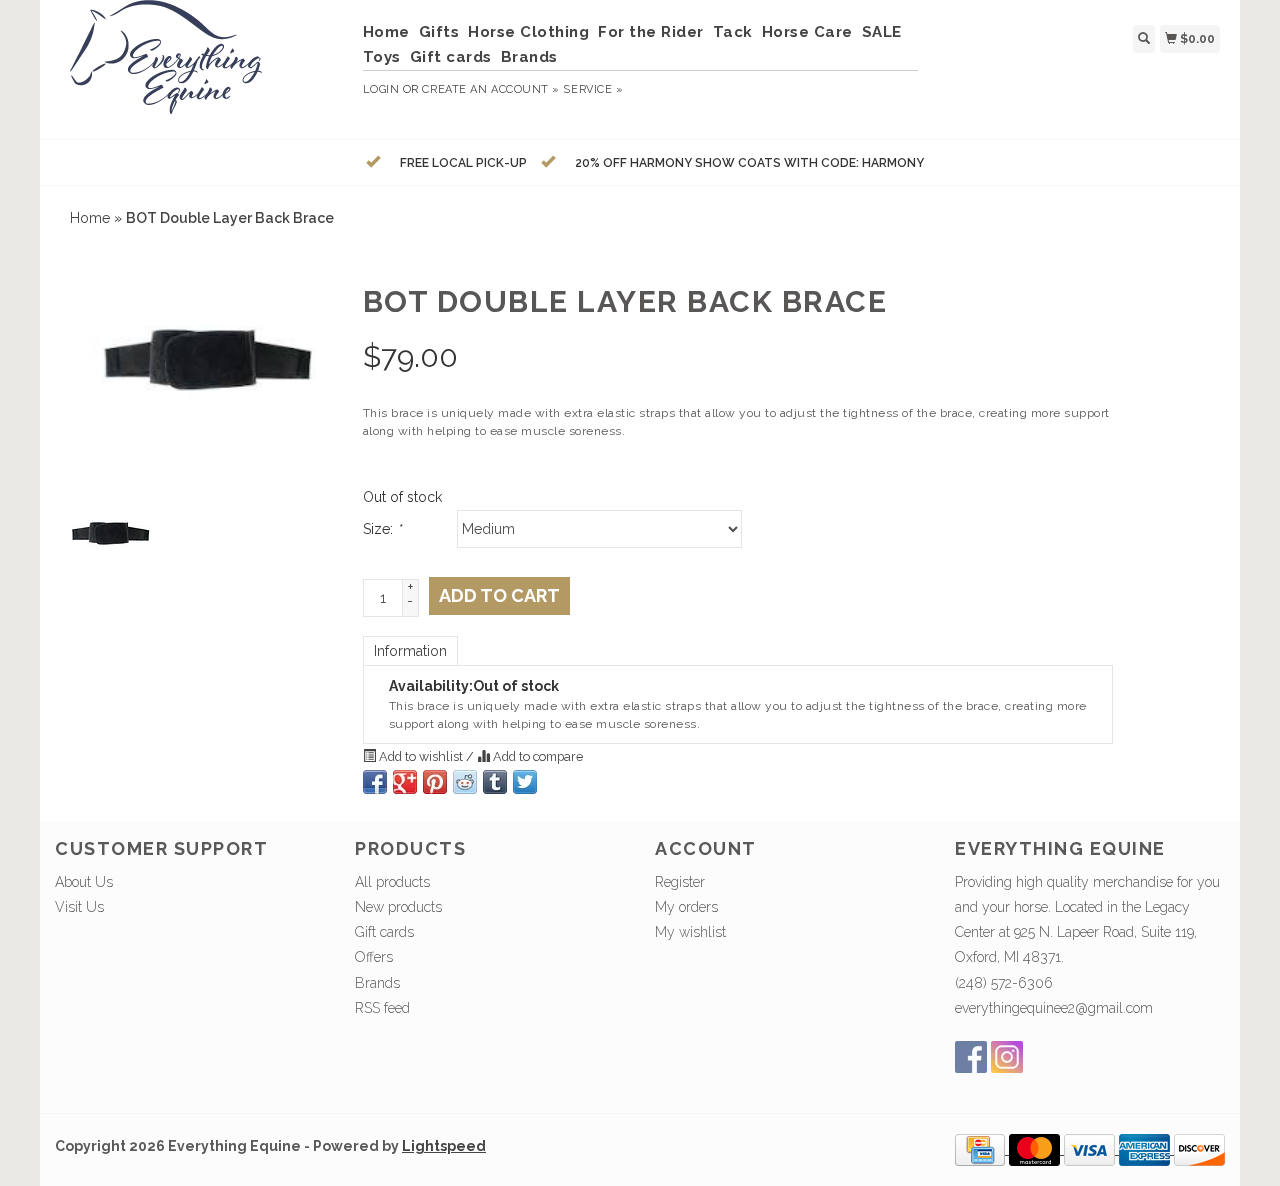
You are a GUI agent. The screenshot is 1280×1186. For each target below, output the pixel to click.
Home (386, 32)
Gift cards (451, 57)
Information (410, 651)
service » (593, 89)
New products (398, 907)
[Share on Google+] (405, 782)
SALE (882, 32)
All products (392, 882)
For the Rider (651, 32)
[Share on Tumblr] (495, 782)
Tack (733, 32)
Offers (374, 957)
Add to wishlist (421, 756)
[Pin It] (435, 782)
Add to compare (536, 756)
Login (381, 89)
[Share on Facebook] (375, 782)
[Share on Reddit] (465, 782)
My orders (686, 907)
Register (680, 882)
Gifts (439, 32)
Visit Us (79, 907)
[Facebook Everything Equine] (971, 1057)
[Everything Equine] (201, 67)
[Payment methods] (982, 1149)
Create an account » (490, 89)
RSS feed (382, 1008)
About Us (84, 882)
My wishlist (690, 932)
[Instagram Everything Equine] (1007, 1057)
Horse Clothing (528, 32)
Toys (382, 57)
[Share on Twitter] (525, 782)
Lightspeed (444, 1146)
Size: (382, 529)
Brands (529, 57)
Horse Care (807, 32)
